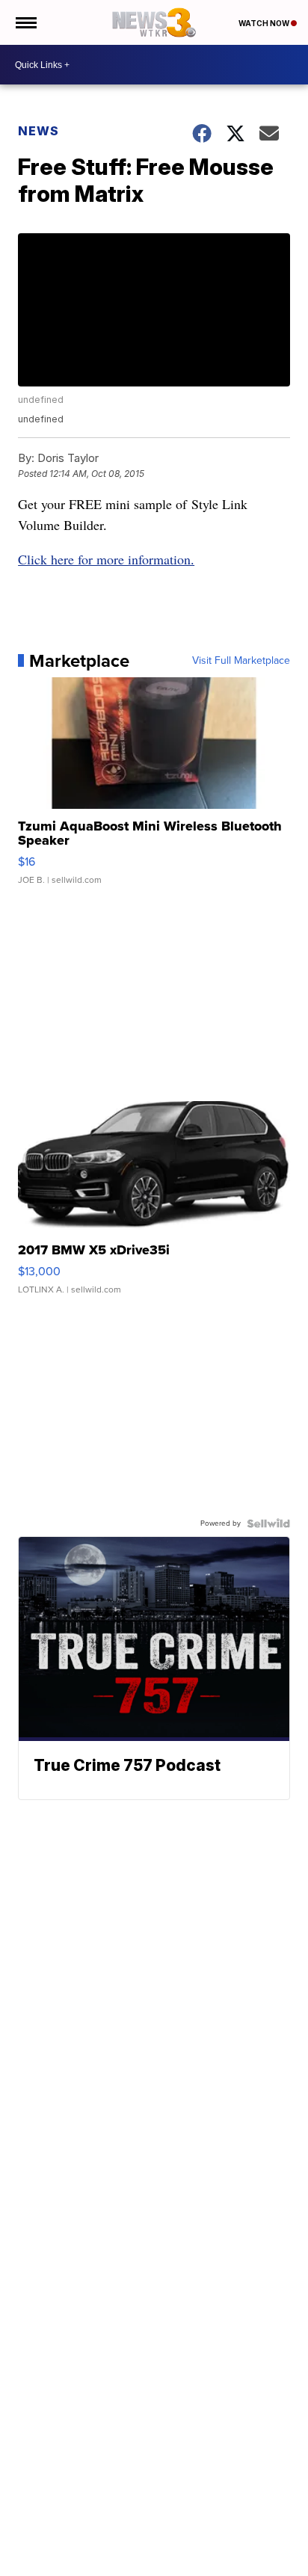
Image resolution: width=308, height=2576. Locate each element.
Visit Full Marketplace (241, 661)
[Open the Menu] (25, 22)
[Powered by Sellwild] (268, 1523)
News (38, 131)
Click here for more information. (106, 559)
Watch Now (265, 23)
